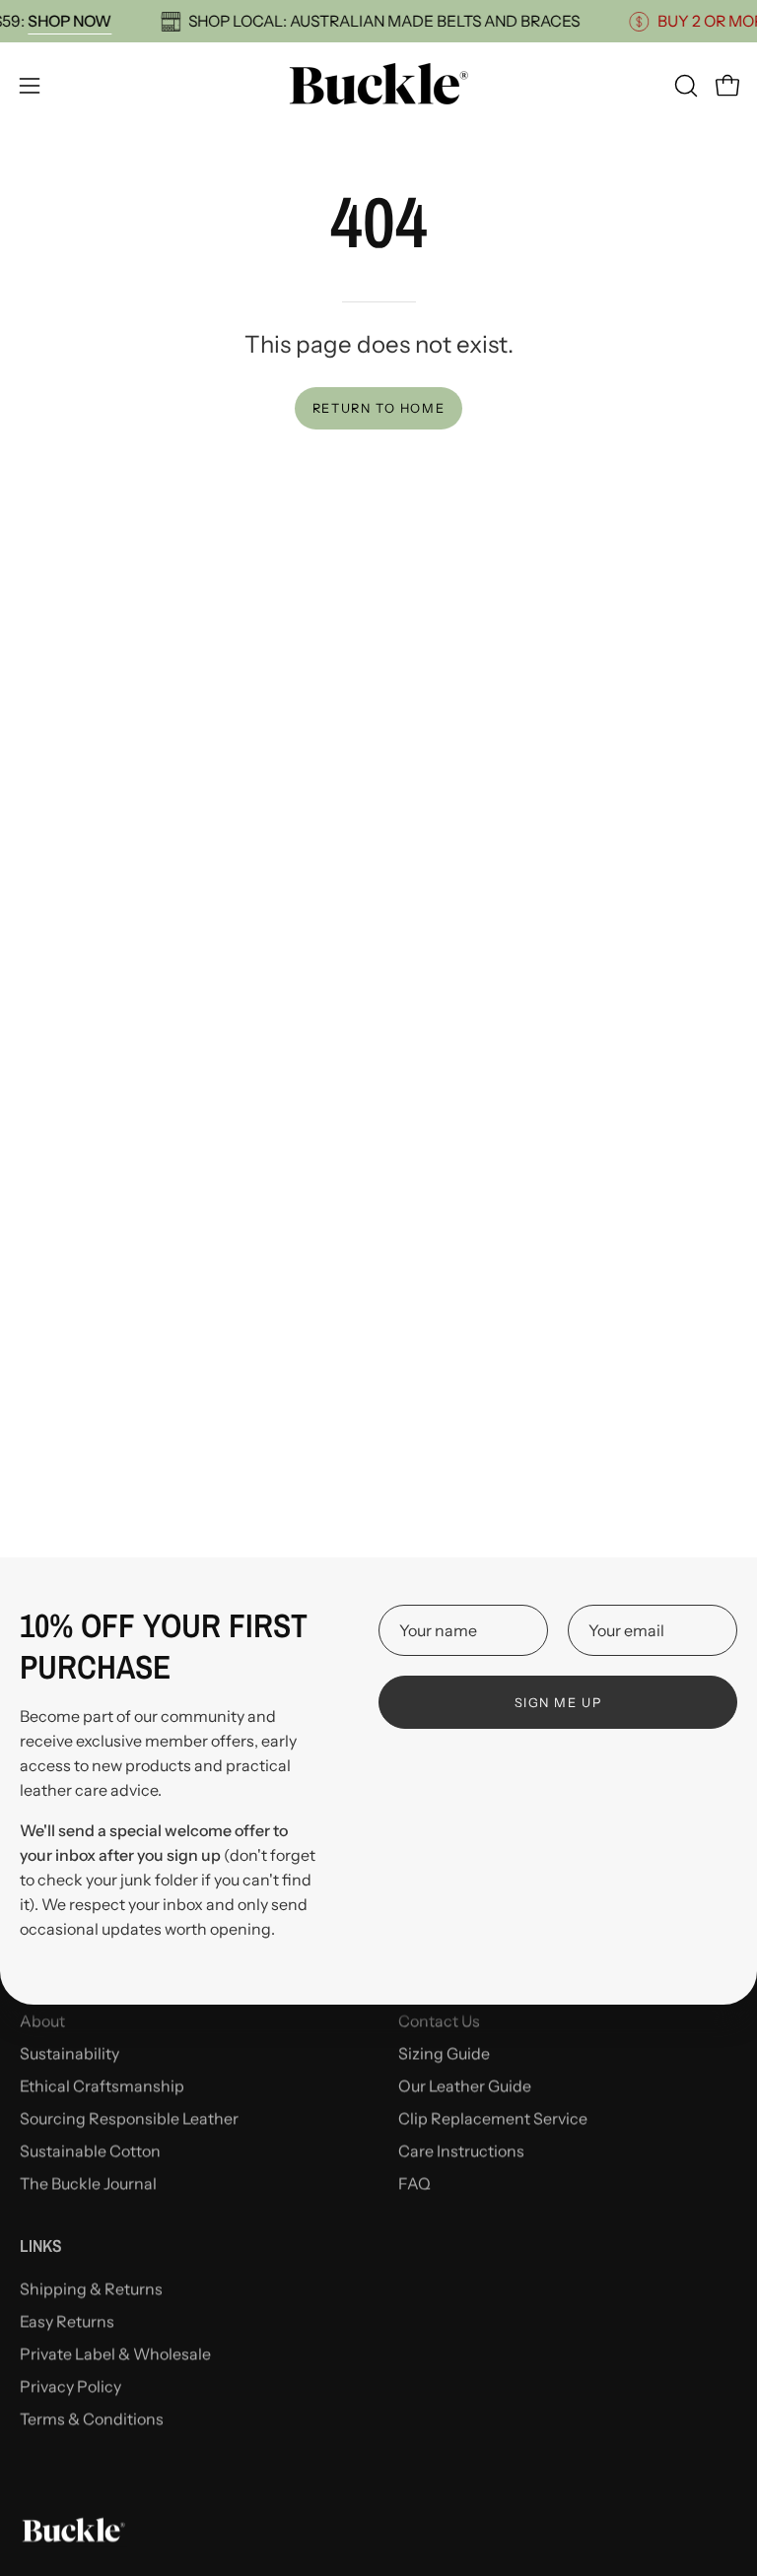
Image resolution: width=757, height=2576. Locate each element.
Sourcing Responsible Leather (129, 2118)
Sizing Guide (444, 2053)
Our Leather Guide (465, 2085)
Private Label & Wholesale (115, 2353)
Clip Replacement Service (493, 2118)
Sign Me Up (558, 1703)
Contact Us (439, 2020)
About (42, 2020)
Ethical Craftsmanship (102, 2085)
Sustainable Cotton (90, 2150)
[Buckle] (378, 85)
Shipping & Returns (91, 2288)
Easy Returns (67, 2321)
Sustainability (69, 2053)
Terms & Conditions (92, 2418)
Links (41, 2246)
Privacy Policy (70, 2386)
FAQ (414, 2183)
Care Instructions (461, 2150)
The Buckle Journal (88, 2183)
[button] (684, 86)
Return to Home (378, 408)
